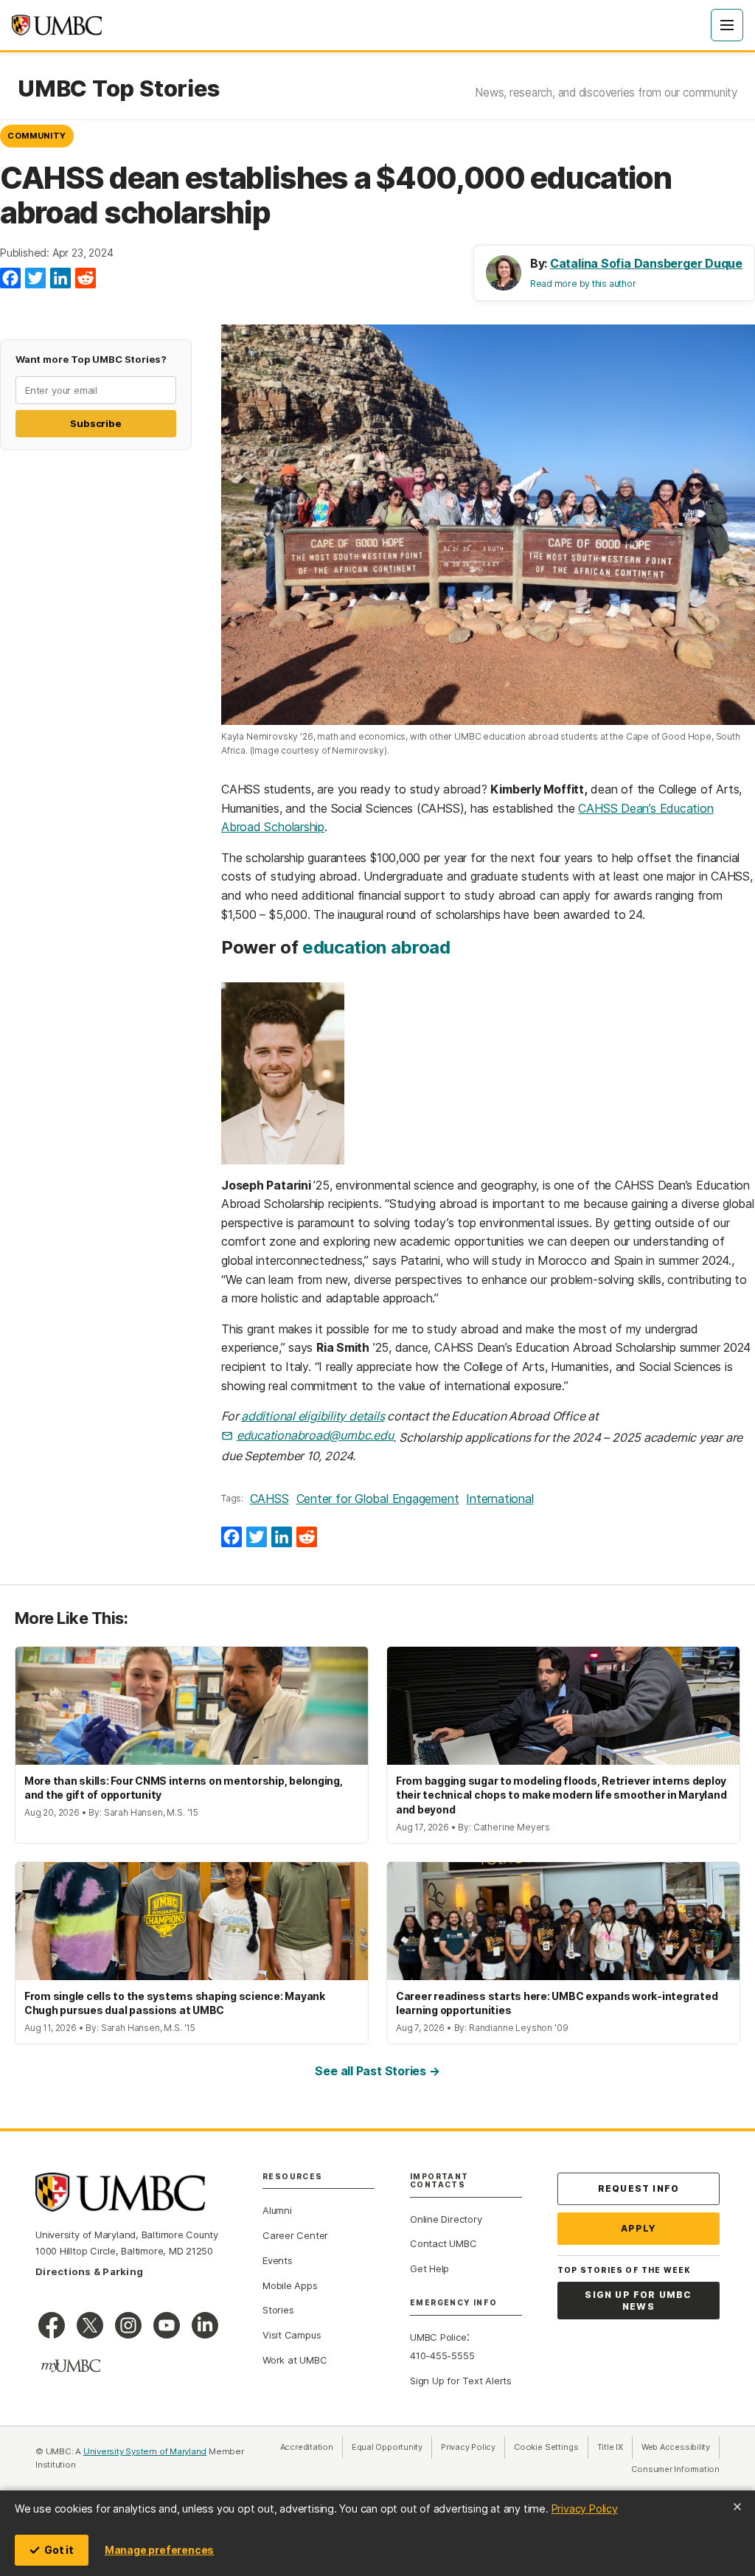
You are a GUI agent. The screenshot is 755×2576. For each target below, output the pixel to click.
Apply (639, 2228)
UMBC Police (438, 2337)
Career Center (295, 2235)
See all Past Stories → (377, 2071)
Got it (59, 2550)
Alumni (277, 2210)
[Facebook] (10, 279)
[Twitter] (35, 279)
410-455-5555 (442, 2355)
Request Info (639, 2188)
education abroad (376, 947)
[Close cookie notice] (737, 2507)
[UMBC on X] (90, 2325)
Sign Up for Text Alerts (461, 2381)
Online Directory (446, 2219)
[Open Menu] (727, 25)
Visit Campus (292, 2335)
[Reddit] (86, 279)
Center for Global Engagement (378, 1499)
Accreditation (307, 2447)
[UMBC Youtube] (167, 2325)
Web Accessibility (681, 2447)
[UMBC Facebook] (52, 2325)
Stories (278, 2310)
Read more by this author (583, 284)
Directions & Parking (89, 2271)
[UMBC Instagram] (128, 2325)
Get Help (429, 2268)
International (500, 1499)
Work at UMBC (295, 2360)
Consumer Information (675, 2469)
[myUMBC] (71, 2366)
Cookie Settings (546, 2447)
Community (37, 136)
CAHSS (269, 1499)
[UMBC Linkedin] (205, 2325)
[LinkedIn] (60, 279)
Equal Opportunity (392, 2447)
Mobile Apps (290, 2285)
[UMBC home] (57, 25)
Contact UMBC (443, 2243)
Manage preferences (159, 2550)
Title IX (615, 2447)
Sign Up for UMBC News (638, 2301)
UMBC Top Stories (118, 88)
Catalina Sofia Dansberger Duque (646, 263)
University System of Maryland (145, 2451)
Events (278, 2260)
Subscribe (95, 423)
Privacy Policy (585, 2509)
